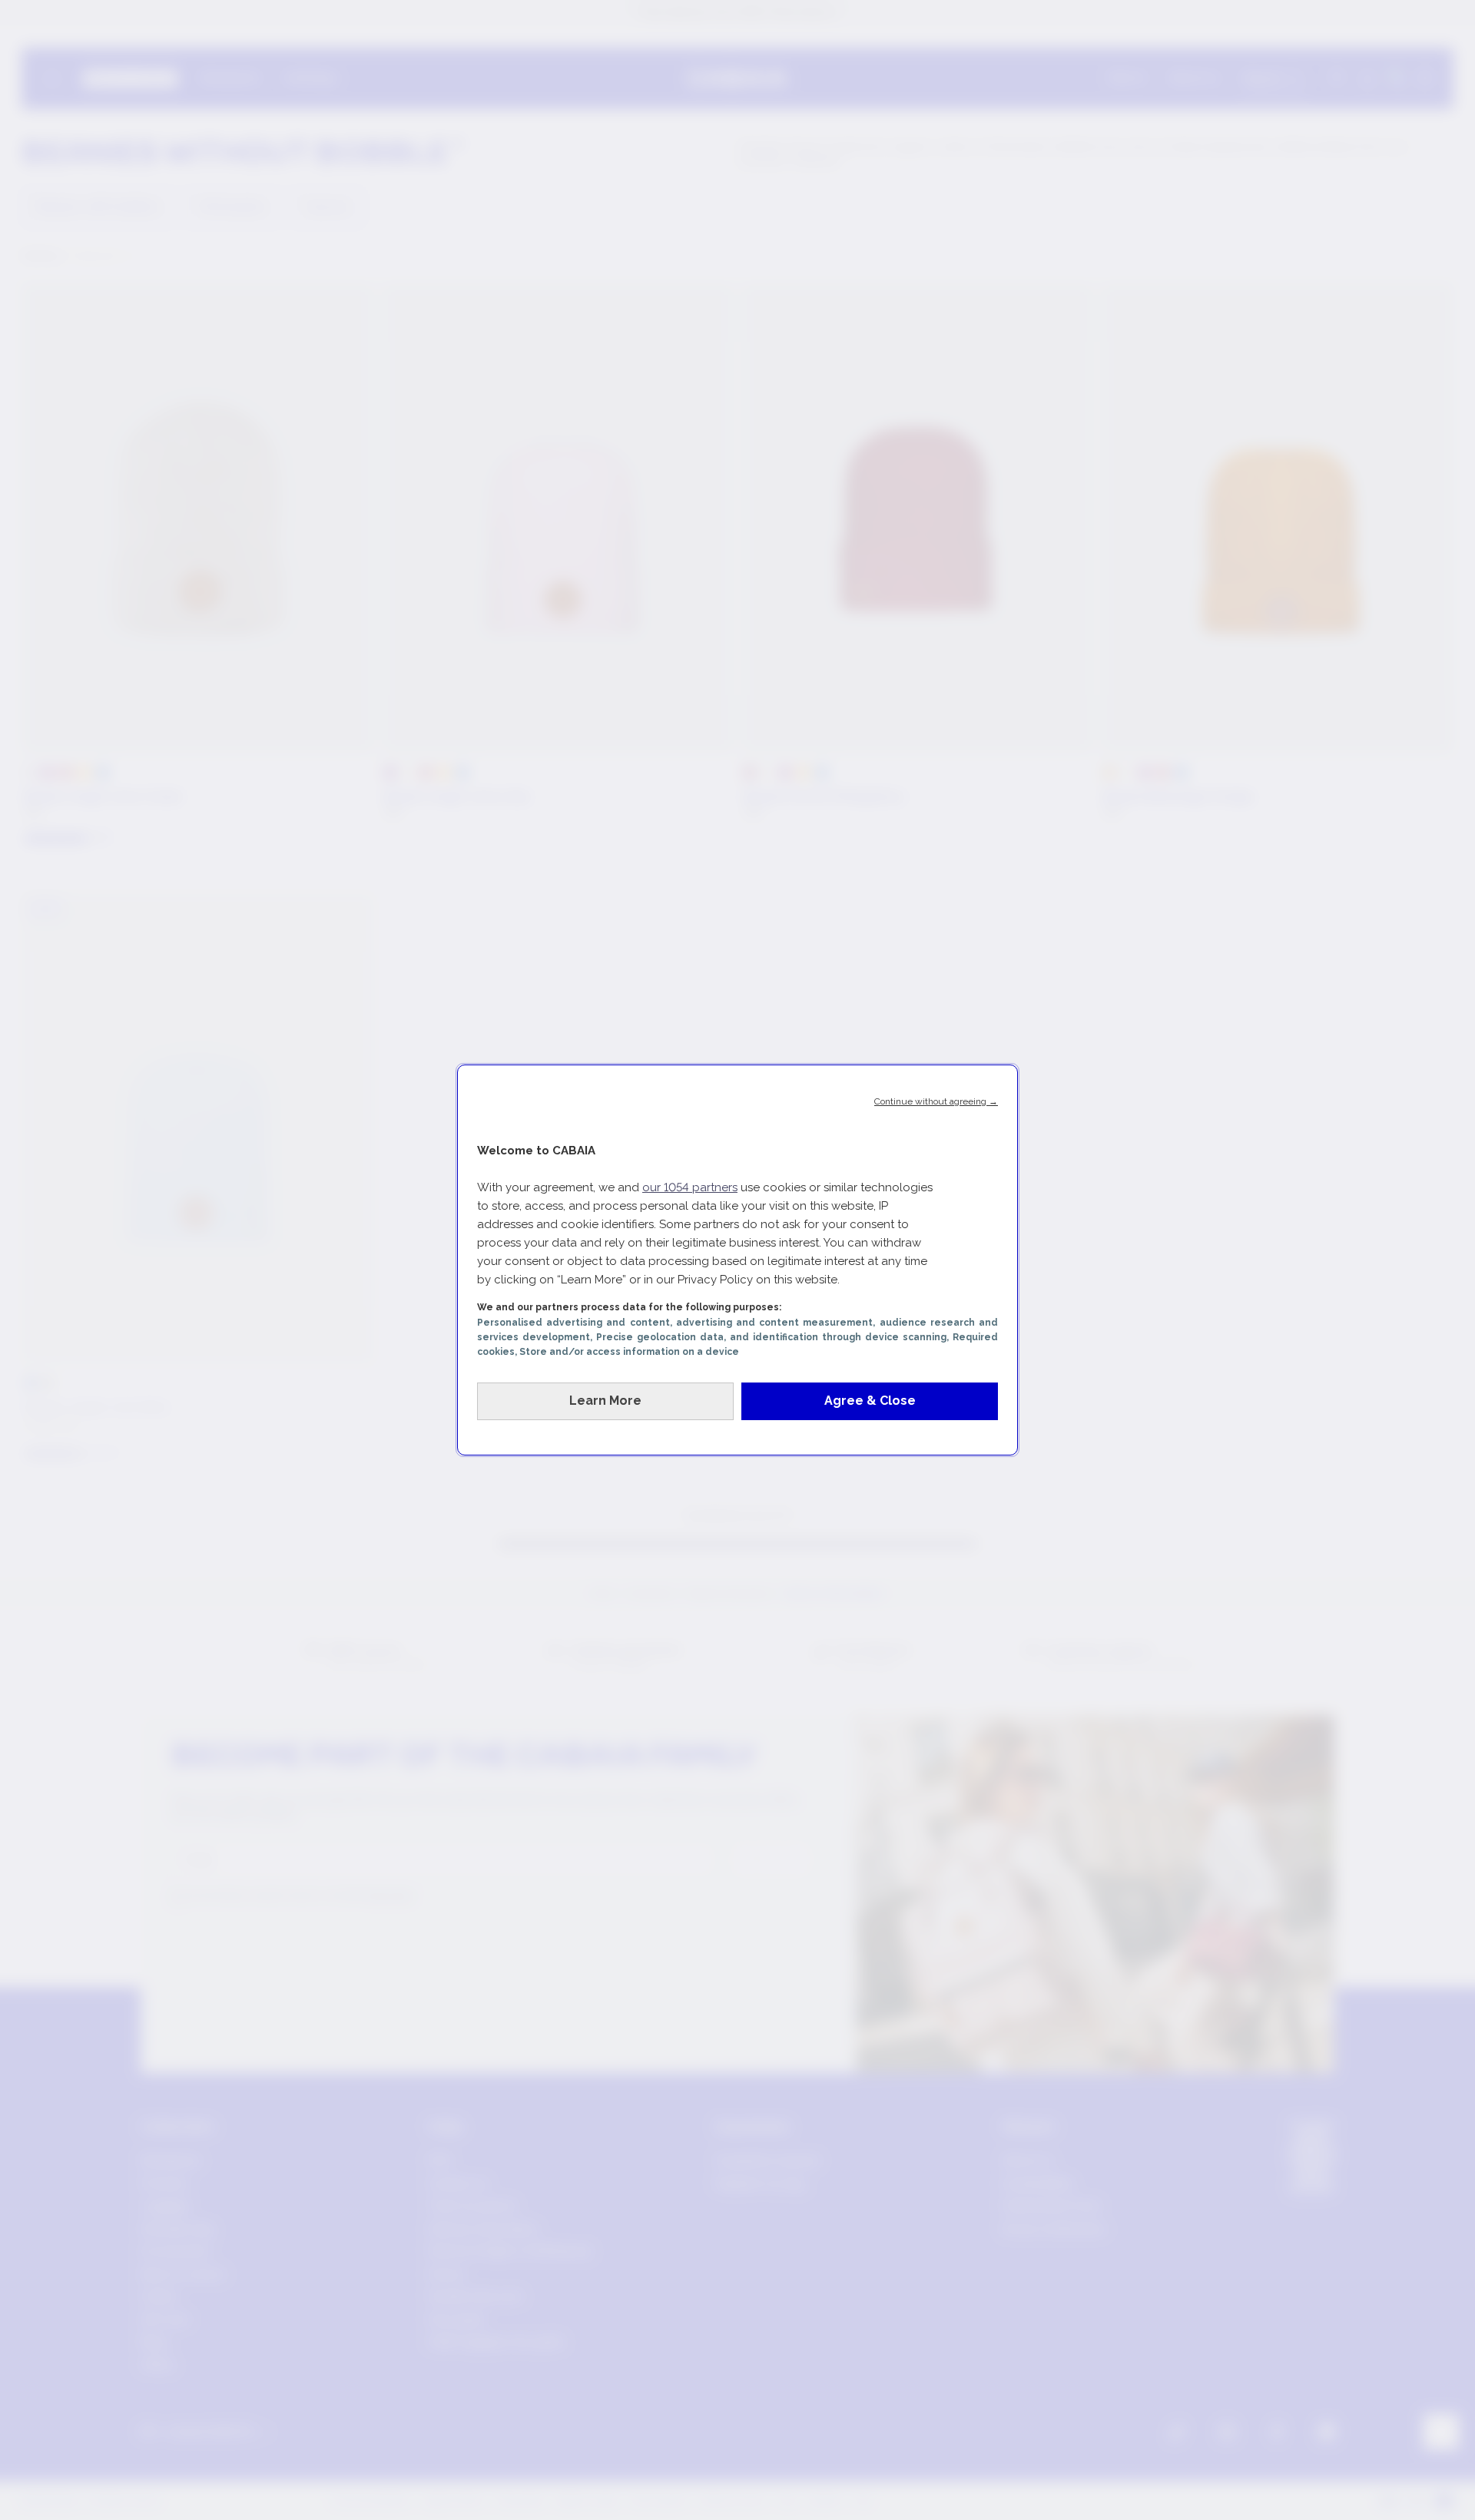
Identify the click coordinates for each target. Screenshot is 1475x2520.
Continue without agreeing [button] (936, 1101)
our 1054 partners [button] (690, 1187)
